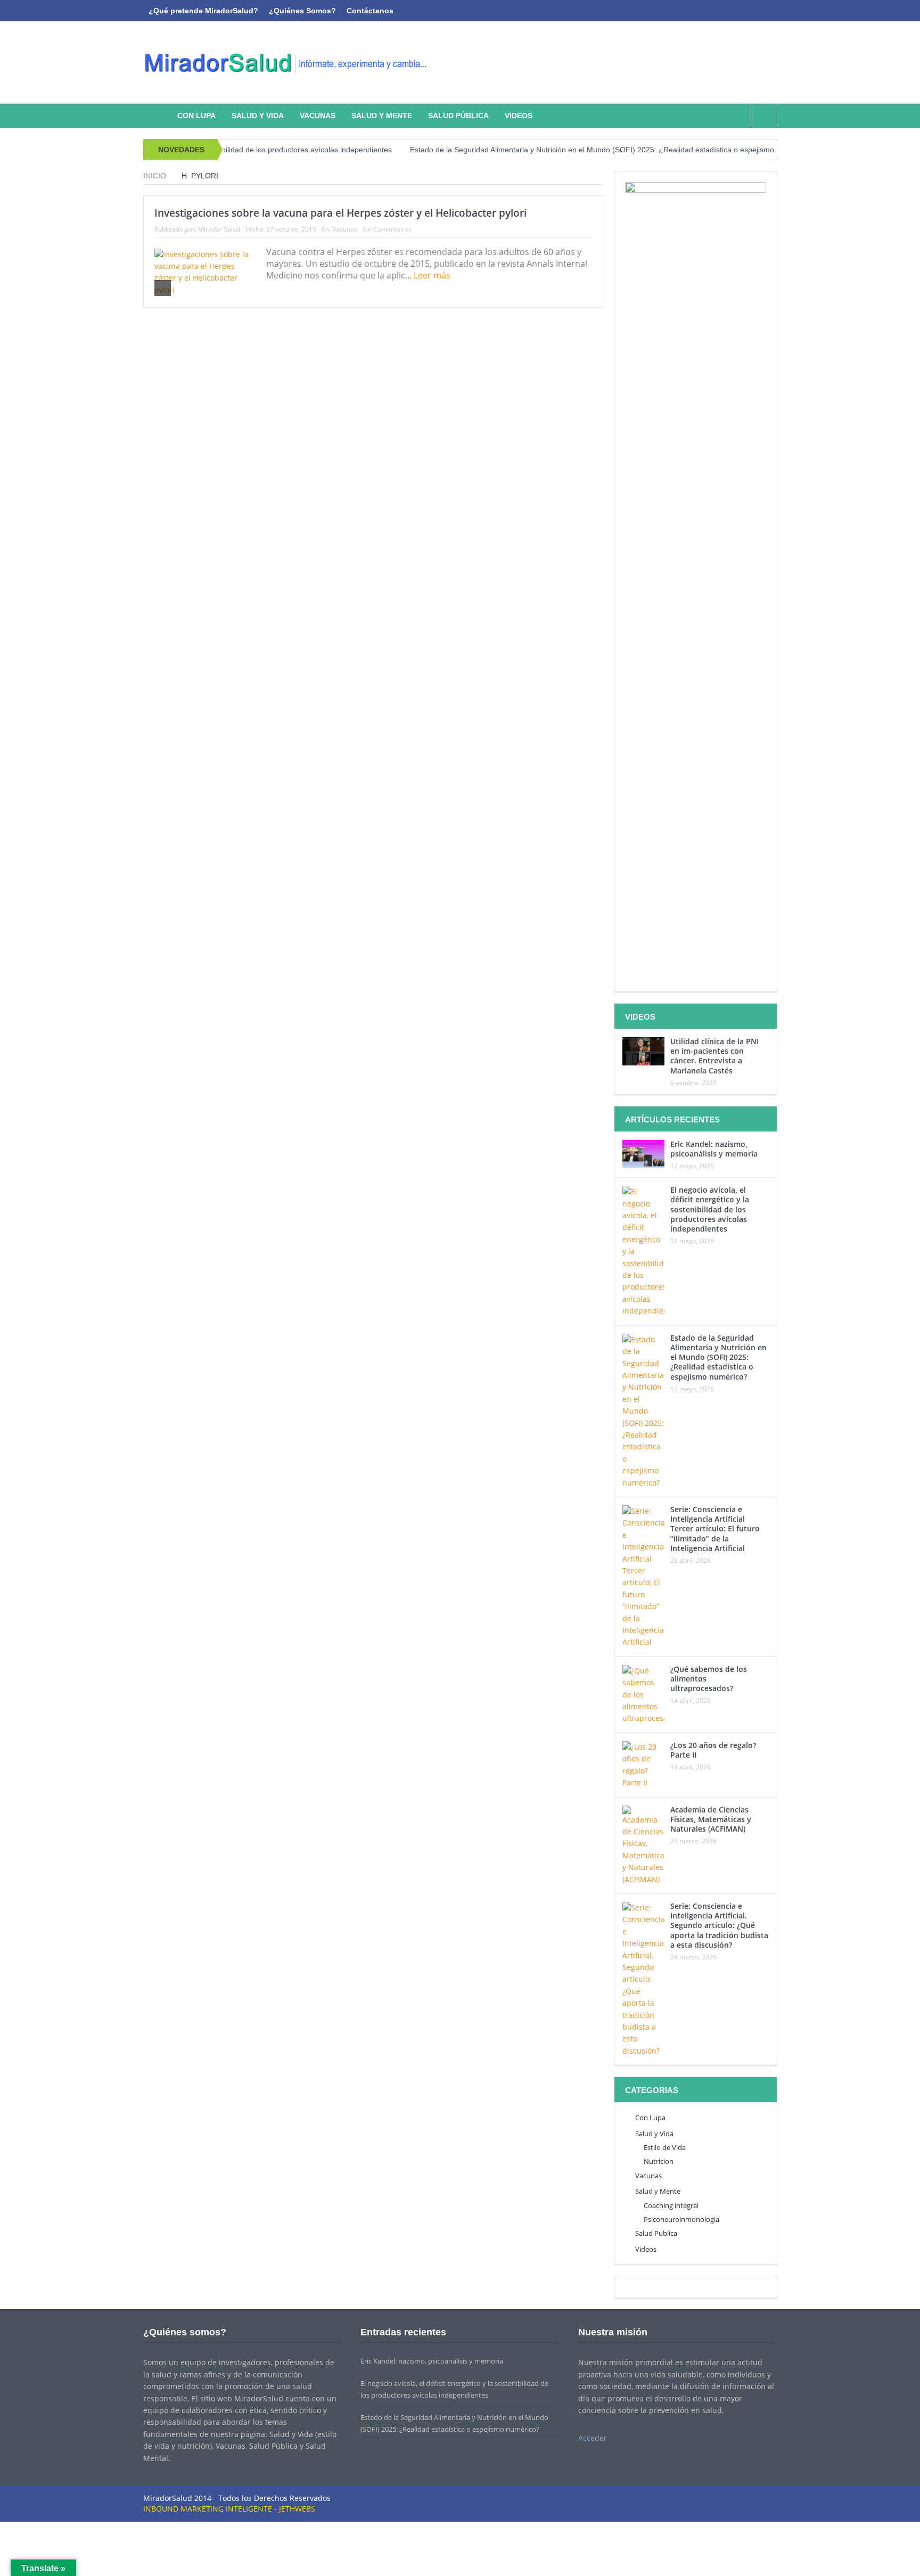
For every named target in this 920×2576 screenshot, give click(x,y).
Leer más (433, 275)
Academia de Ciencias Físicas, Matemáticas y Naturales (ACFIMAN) (711, 1819)
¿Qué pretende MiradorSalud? (203, 11)
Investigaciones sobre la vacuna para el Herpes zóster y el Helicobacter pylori (340, 213)
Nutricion (659, 2161)
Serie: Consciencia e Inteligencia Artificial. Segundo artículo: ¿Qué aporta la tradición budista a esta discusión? (719, 1925)
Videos (519, 116)
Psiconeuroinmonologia (681, 2219)
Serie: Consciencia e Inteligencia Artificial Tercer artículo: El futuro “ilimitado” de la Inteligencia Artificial (715, 1529)
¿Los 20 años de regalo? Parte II (713, 1750)
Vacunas (318, 116)
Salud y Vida (258, 116)
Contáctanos (370, 11)
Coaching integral (671, 2205)
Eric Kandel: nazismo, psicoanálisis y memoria (714, 1149)
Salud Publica (656, 2233)
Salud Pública (458, 116)
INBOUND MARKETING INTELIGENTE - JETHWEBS (229, 2509)
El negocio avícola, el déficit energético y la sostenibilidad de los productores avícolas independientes (710, 1209)
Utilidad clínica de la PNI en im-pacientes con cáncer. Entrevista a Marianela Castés (714, 1056)
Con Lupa (196, 116)
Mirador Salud (219, 229)
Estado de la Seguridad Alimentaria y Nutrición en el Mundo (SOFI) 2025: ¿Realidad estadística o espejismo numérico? (557, 150)
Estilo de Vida (665, 2147)
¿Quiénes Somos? (302, 11)
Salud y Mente (382, 116)
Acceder (593, 2438)
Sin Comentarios (387, 229)
